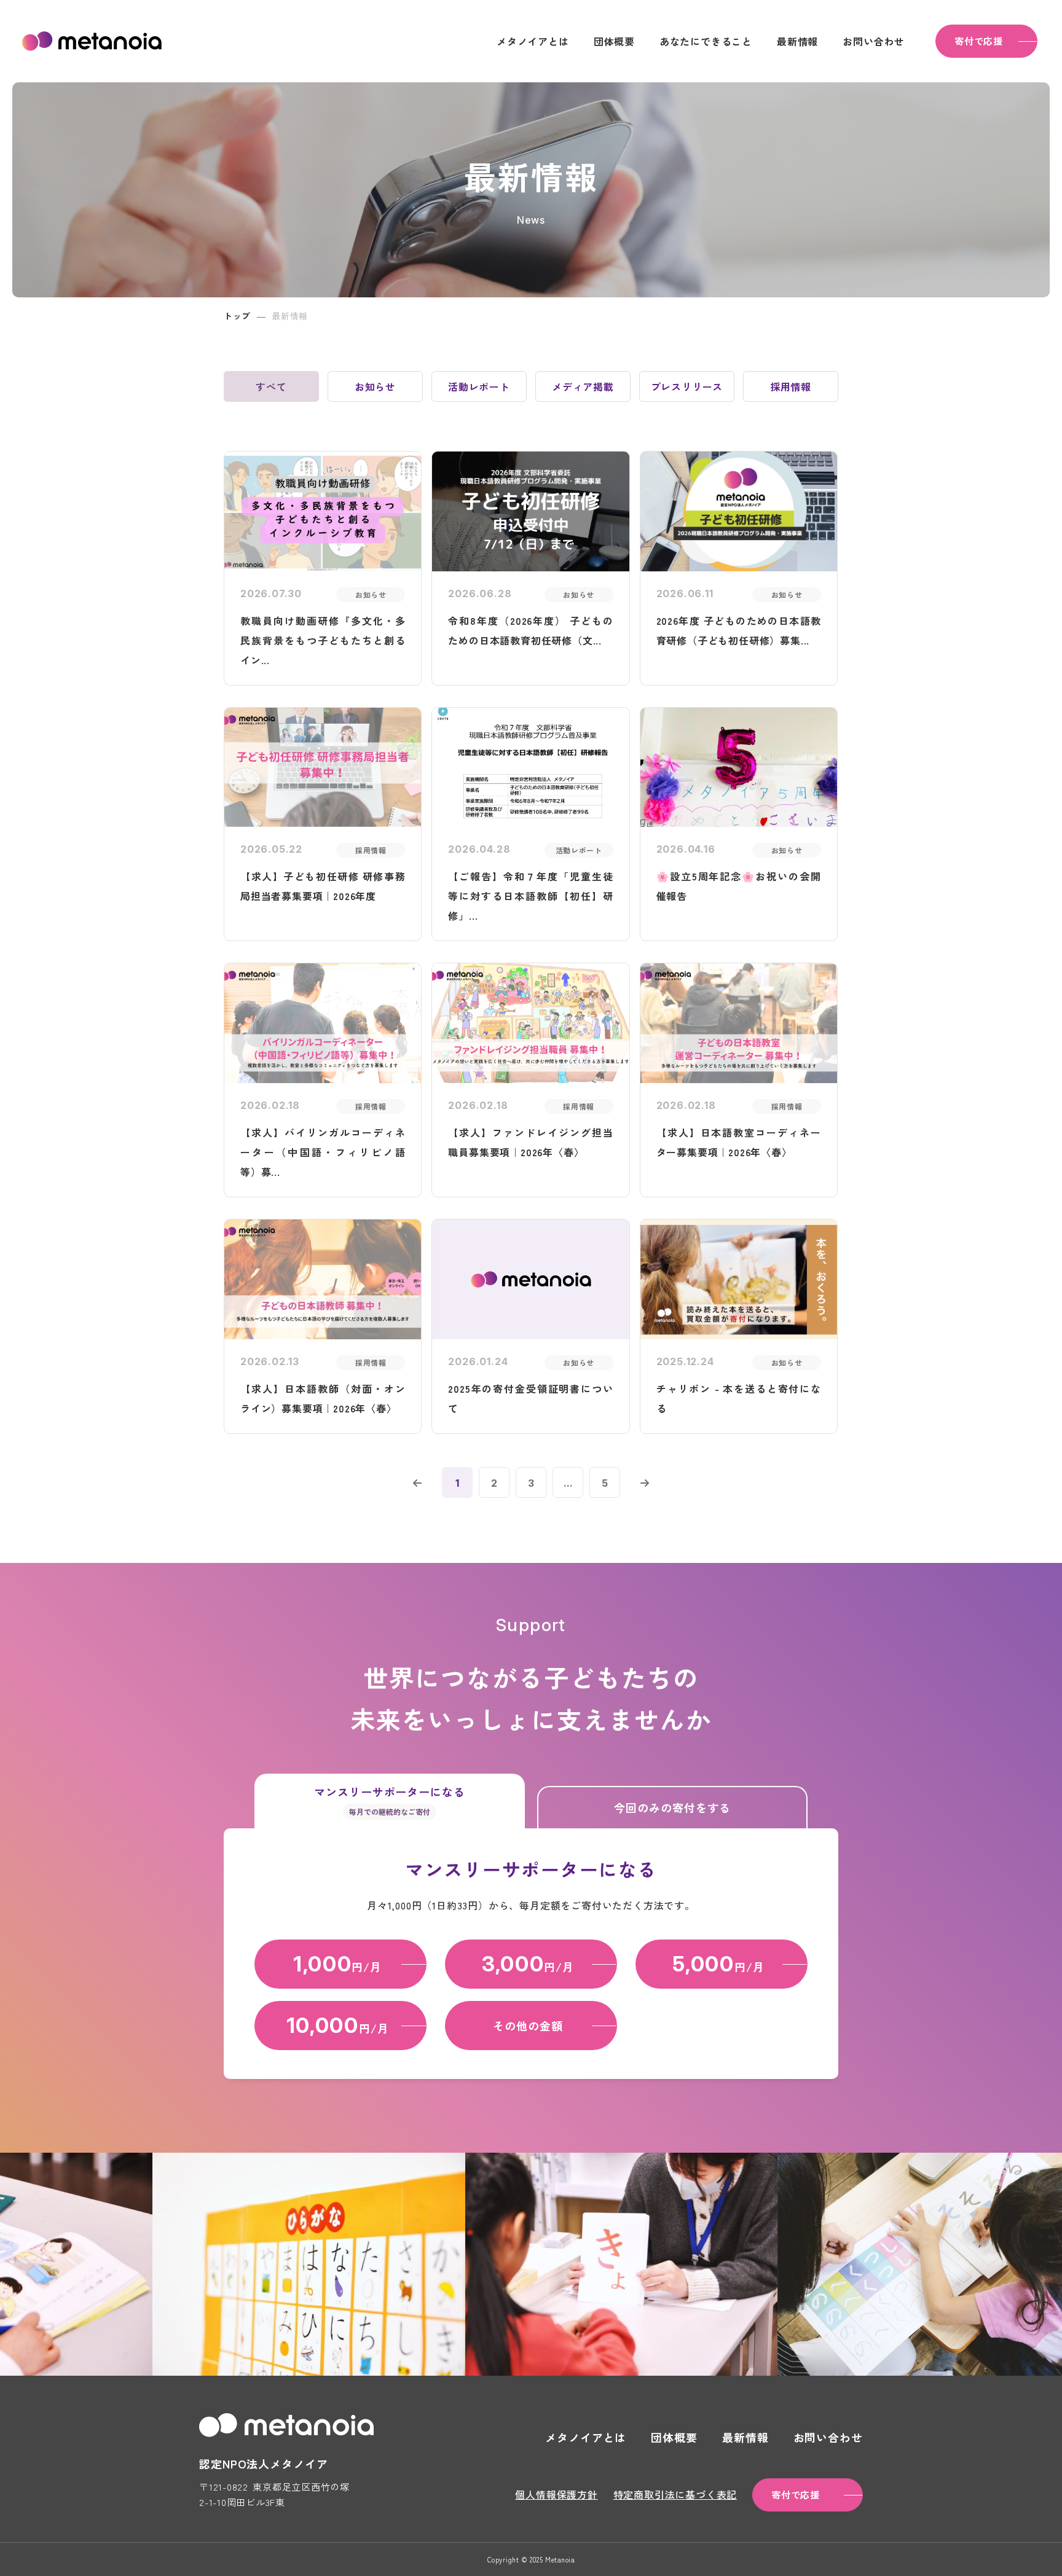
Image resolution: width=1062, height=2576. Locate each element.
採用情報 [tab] (791, 386)
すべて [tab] (271, 386)
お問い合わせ (874, 41)
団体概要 (614, 41)
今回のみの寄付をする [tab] (672, 1807)
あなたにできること (706, 41)
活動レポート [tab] (479, 386)
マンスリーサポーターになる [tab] (390, 1800)
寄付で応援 (979, 41)
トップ (237, 316)
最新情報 (797, 41)
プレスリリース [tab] (687, 386)
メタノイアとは (533, 41)
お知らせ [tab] (375, 386)
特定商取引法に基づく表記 (675, 2494)
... (568, 1483)
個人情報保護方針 (556, 2494)
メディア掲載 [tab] (583, 386)
